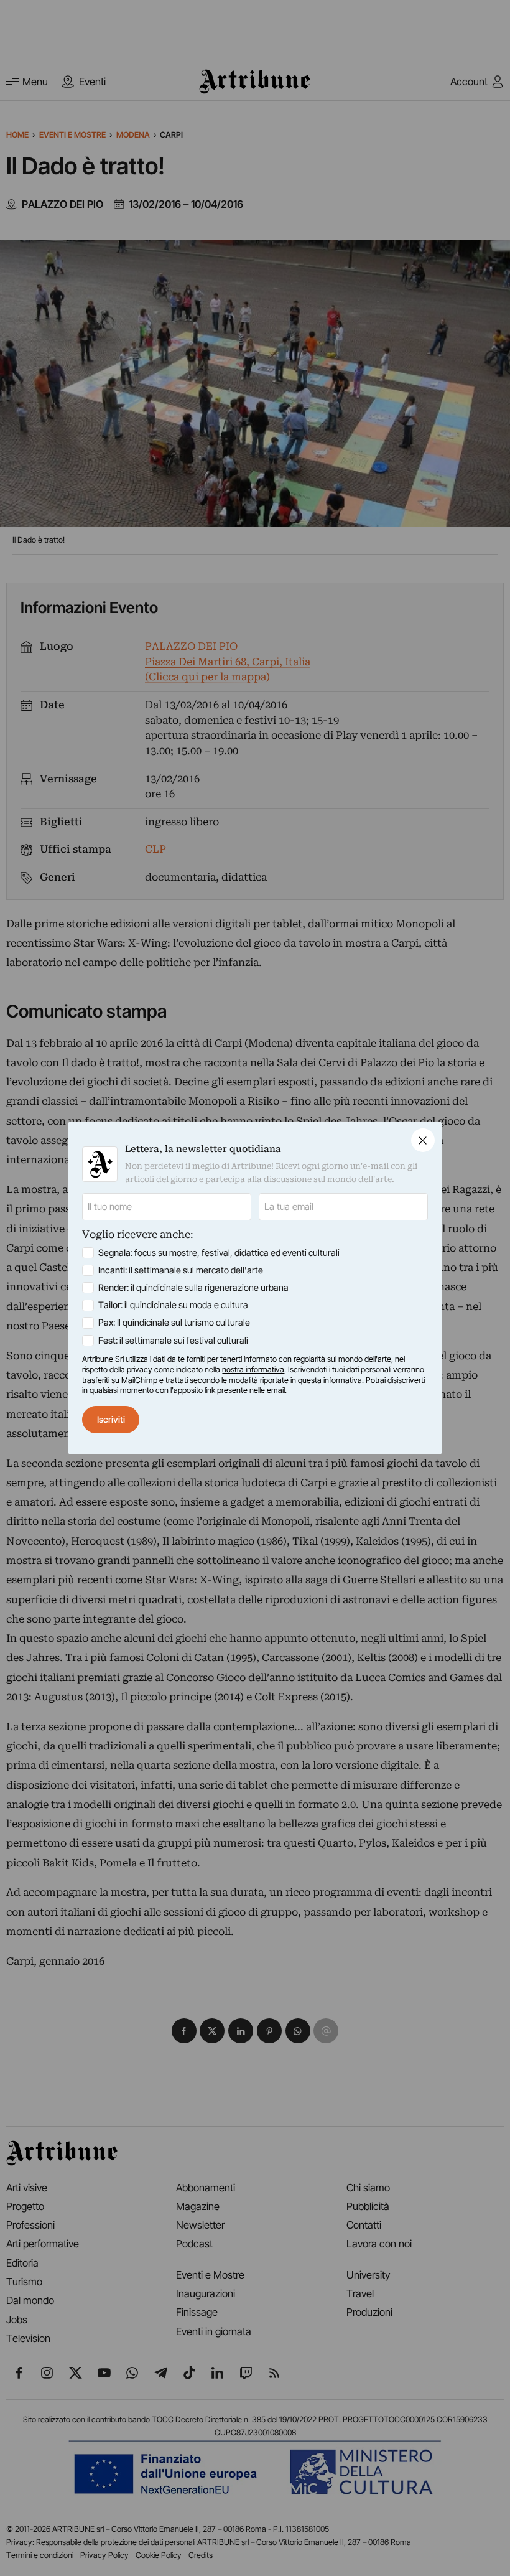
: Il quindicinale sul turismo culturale (174, 1323)
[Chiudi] (423, 1140)
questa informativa (330, 1380)
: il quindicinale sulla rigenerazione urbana (193, 1288)
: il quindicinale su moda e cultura (173, 1305)
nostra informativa (253, 1370)
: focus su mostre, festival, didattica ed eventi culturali (219, 1253)
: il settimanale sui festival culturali (173, 1341)
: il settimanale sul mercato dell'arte (181, 1270)
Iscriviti (111, 1420)
